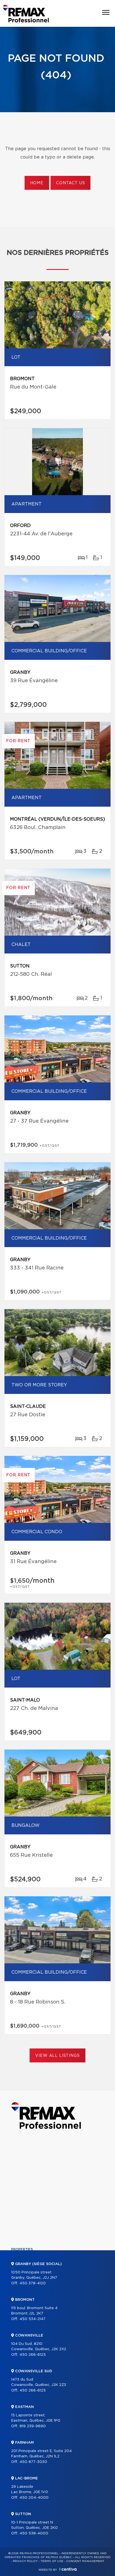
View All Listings (57, 2056)
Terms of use (52, 2561)
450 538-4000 (34, 2533)
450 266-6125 (33, 2355)
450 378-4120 (33, 2283)
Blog (16, 2325)
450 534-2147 (33, 2319)
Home (37, 183)
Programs (21, 2297)
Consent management (85, 2561)
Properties (22, 2249)
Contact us (70, 183)
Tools (17, 2287)
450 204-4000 (34, 2498)
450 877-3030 (33, 2462)
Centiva (68, 2569)
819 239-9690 (33, 2426)
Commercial (23, 2259)
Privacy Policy (25, 2561)
